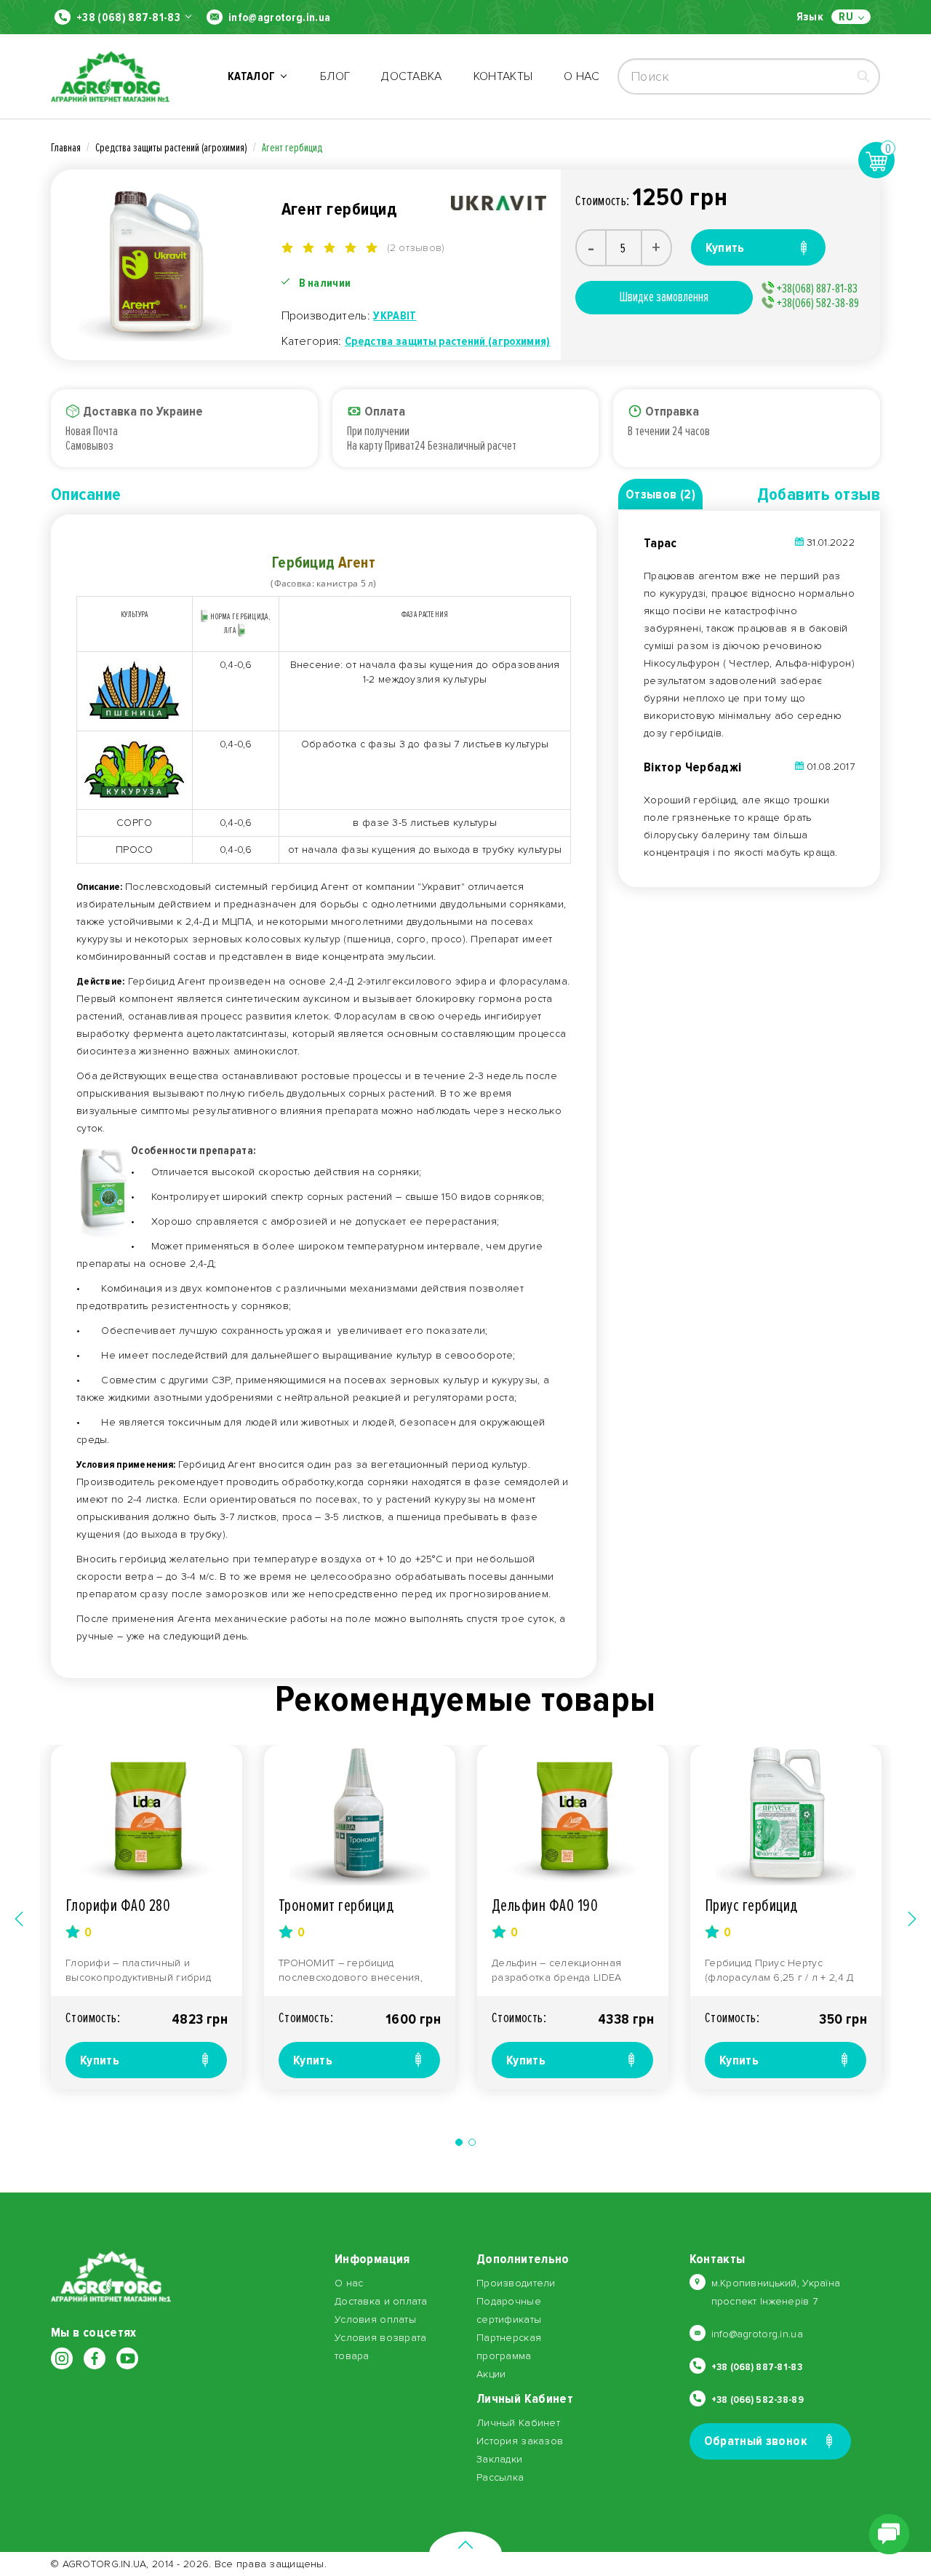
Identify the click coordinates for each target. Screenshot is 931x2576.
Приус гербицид (751, 1905)
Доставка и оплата (381, 2301)
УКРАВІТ (395, 316)
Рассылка (500, 2477)
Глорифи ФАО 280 (118, 1905)
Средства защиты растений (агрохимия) (171, 148)
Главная (66, 148)
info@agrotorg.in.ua (279, 17)
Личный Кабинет (518, 2423)
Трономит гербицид (336, 1905)
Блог (335, 76)
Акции (491, 2374)
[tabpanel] (147, 1917)
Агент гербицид (292, 148)
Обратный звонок (756, 2441)
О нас (582, 76)
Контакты (503, 76)
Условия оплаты (375, 2319)
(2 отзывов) (416, 248)
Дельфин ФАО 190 (545, 1905)
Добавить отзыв (819, 494)
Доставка (412, 76)
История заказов (520, 2441)
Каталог (254, 76)
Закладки (499, 2459)
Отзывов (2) (660, 494)
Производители (516, 2283)
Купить (100, 2060)
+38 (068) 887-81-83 (128, 17)
